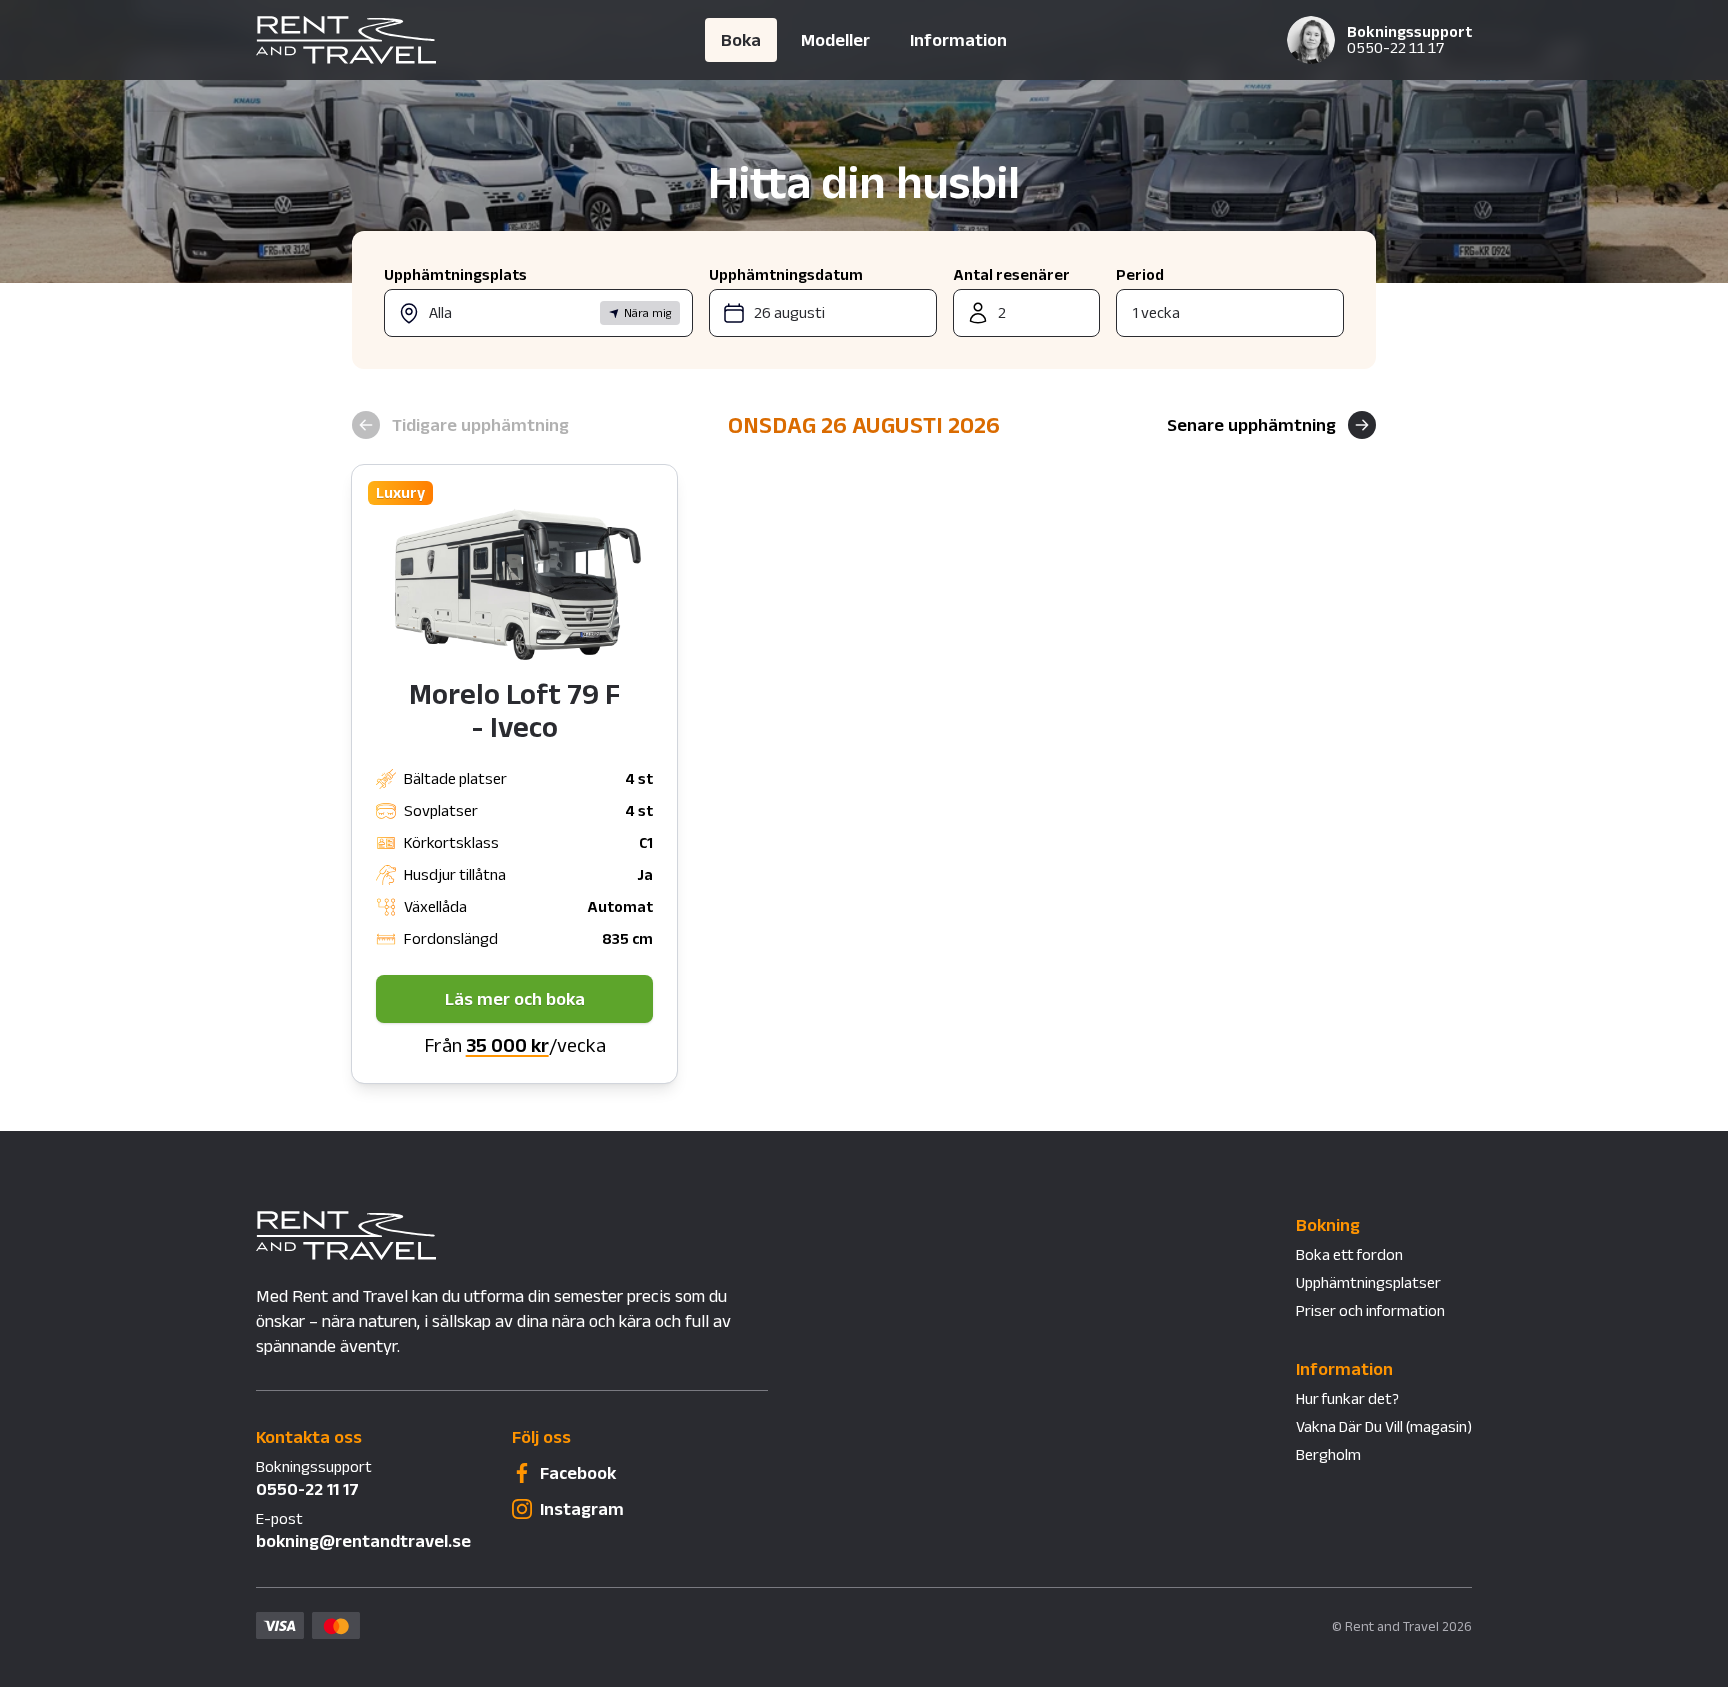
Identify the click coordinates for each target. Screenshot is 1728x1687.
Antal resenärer (1011, 274)
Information (958, 40)
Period (1140, 274)
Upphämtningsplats (455, 274)
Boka (741, 40)
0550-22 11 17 (1395, 47)
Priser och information (1370, 1310)
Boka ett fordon (1349, 1254)
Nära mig (648, 312)
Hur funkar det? (1347, 1398)
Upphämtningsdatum (786, 274)
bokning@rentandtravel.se (363, 1541)
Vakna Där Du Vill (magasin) (1384, 1426)
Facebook (578, 1473)
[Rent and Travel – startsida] (464, 40)
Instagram (582, 1509)
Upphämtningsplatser (1368, 1282)
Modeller (835, 40)
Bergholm (1328, 1454)
